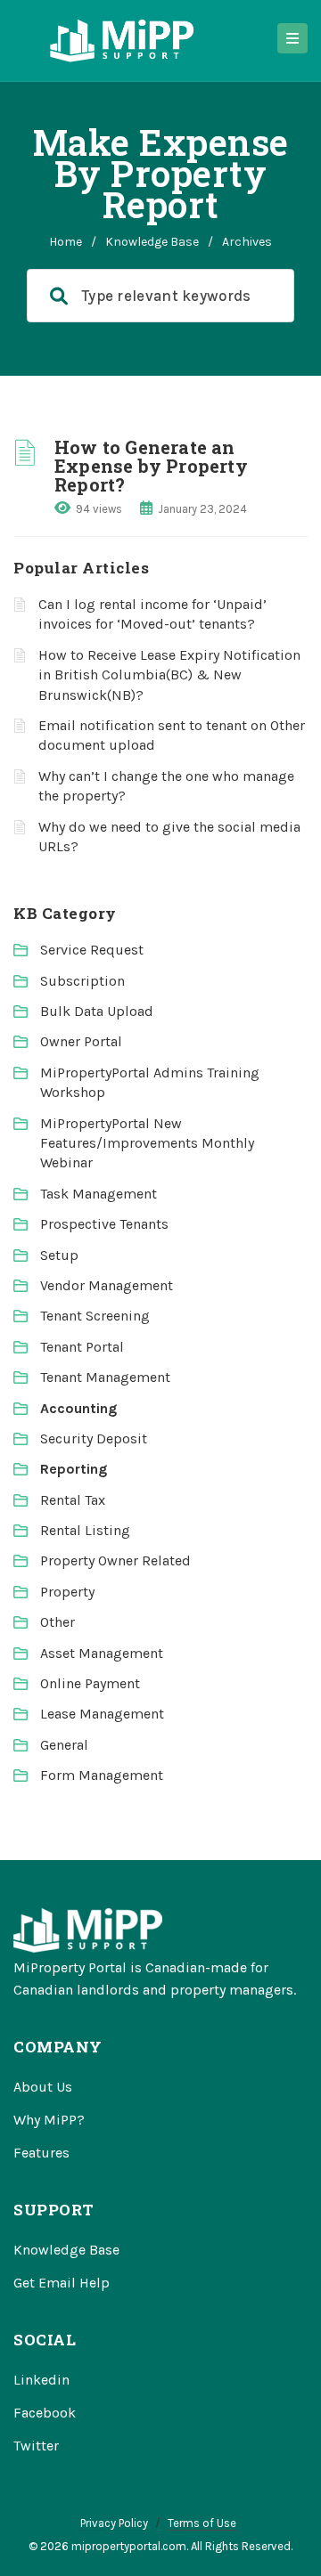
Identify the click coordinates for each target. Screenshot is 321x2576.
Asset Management (102, 1653)
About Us (43, 2087)
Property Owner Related (115, 1560)
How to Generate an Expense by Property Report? (151, 466)
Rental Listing (85, 1530)
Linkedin (41, 2380)
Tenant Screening (95, 1316)
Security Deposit (94, 1438)
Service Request (92, 950)
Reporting (74, 1469)
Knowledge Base (152, 242)
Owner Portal (81, 1041)
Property (67, 1592)
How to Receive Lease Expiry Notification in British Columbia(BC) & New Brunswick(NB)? (169, 675)
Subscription (82, 981)
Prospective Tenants (104, 1224)
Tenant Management (105, 1377)
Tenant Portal (82, 1347)
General (64, 1745)
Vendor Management (107, 1285)
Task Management (99, 1194)
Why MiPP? (49, 2120)
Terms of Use (202, 2523)
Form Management (102, 1775)
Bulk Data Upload (97, 1011)
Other (58, 1622)
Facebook (45, 2413)
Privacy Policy (114, 2523)
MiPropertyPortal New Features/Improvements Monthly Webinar (147, 1143)
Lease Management (102, 1714)
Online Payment (90, 1683)
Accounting (78, 1408)
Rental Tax (73, 1500)
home (66, 242)
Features (41, 2153)
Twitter (36, 2446)
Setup (59, 1255)
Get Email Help (62, 2283)
